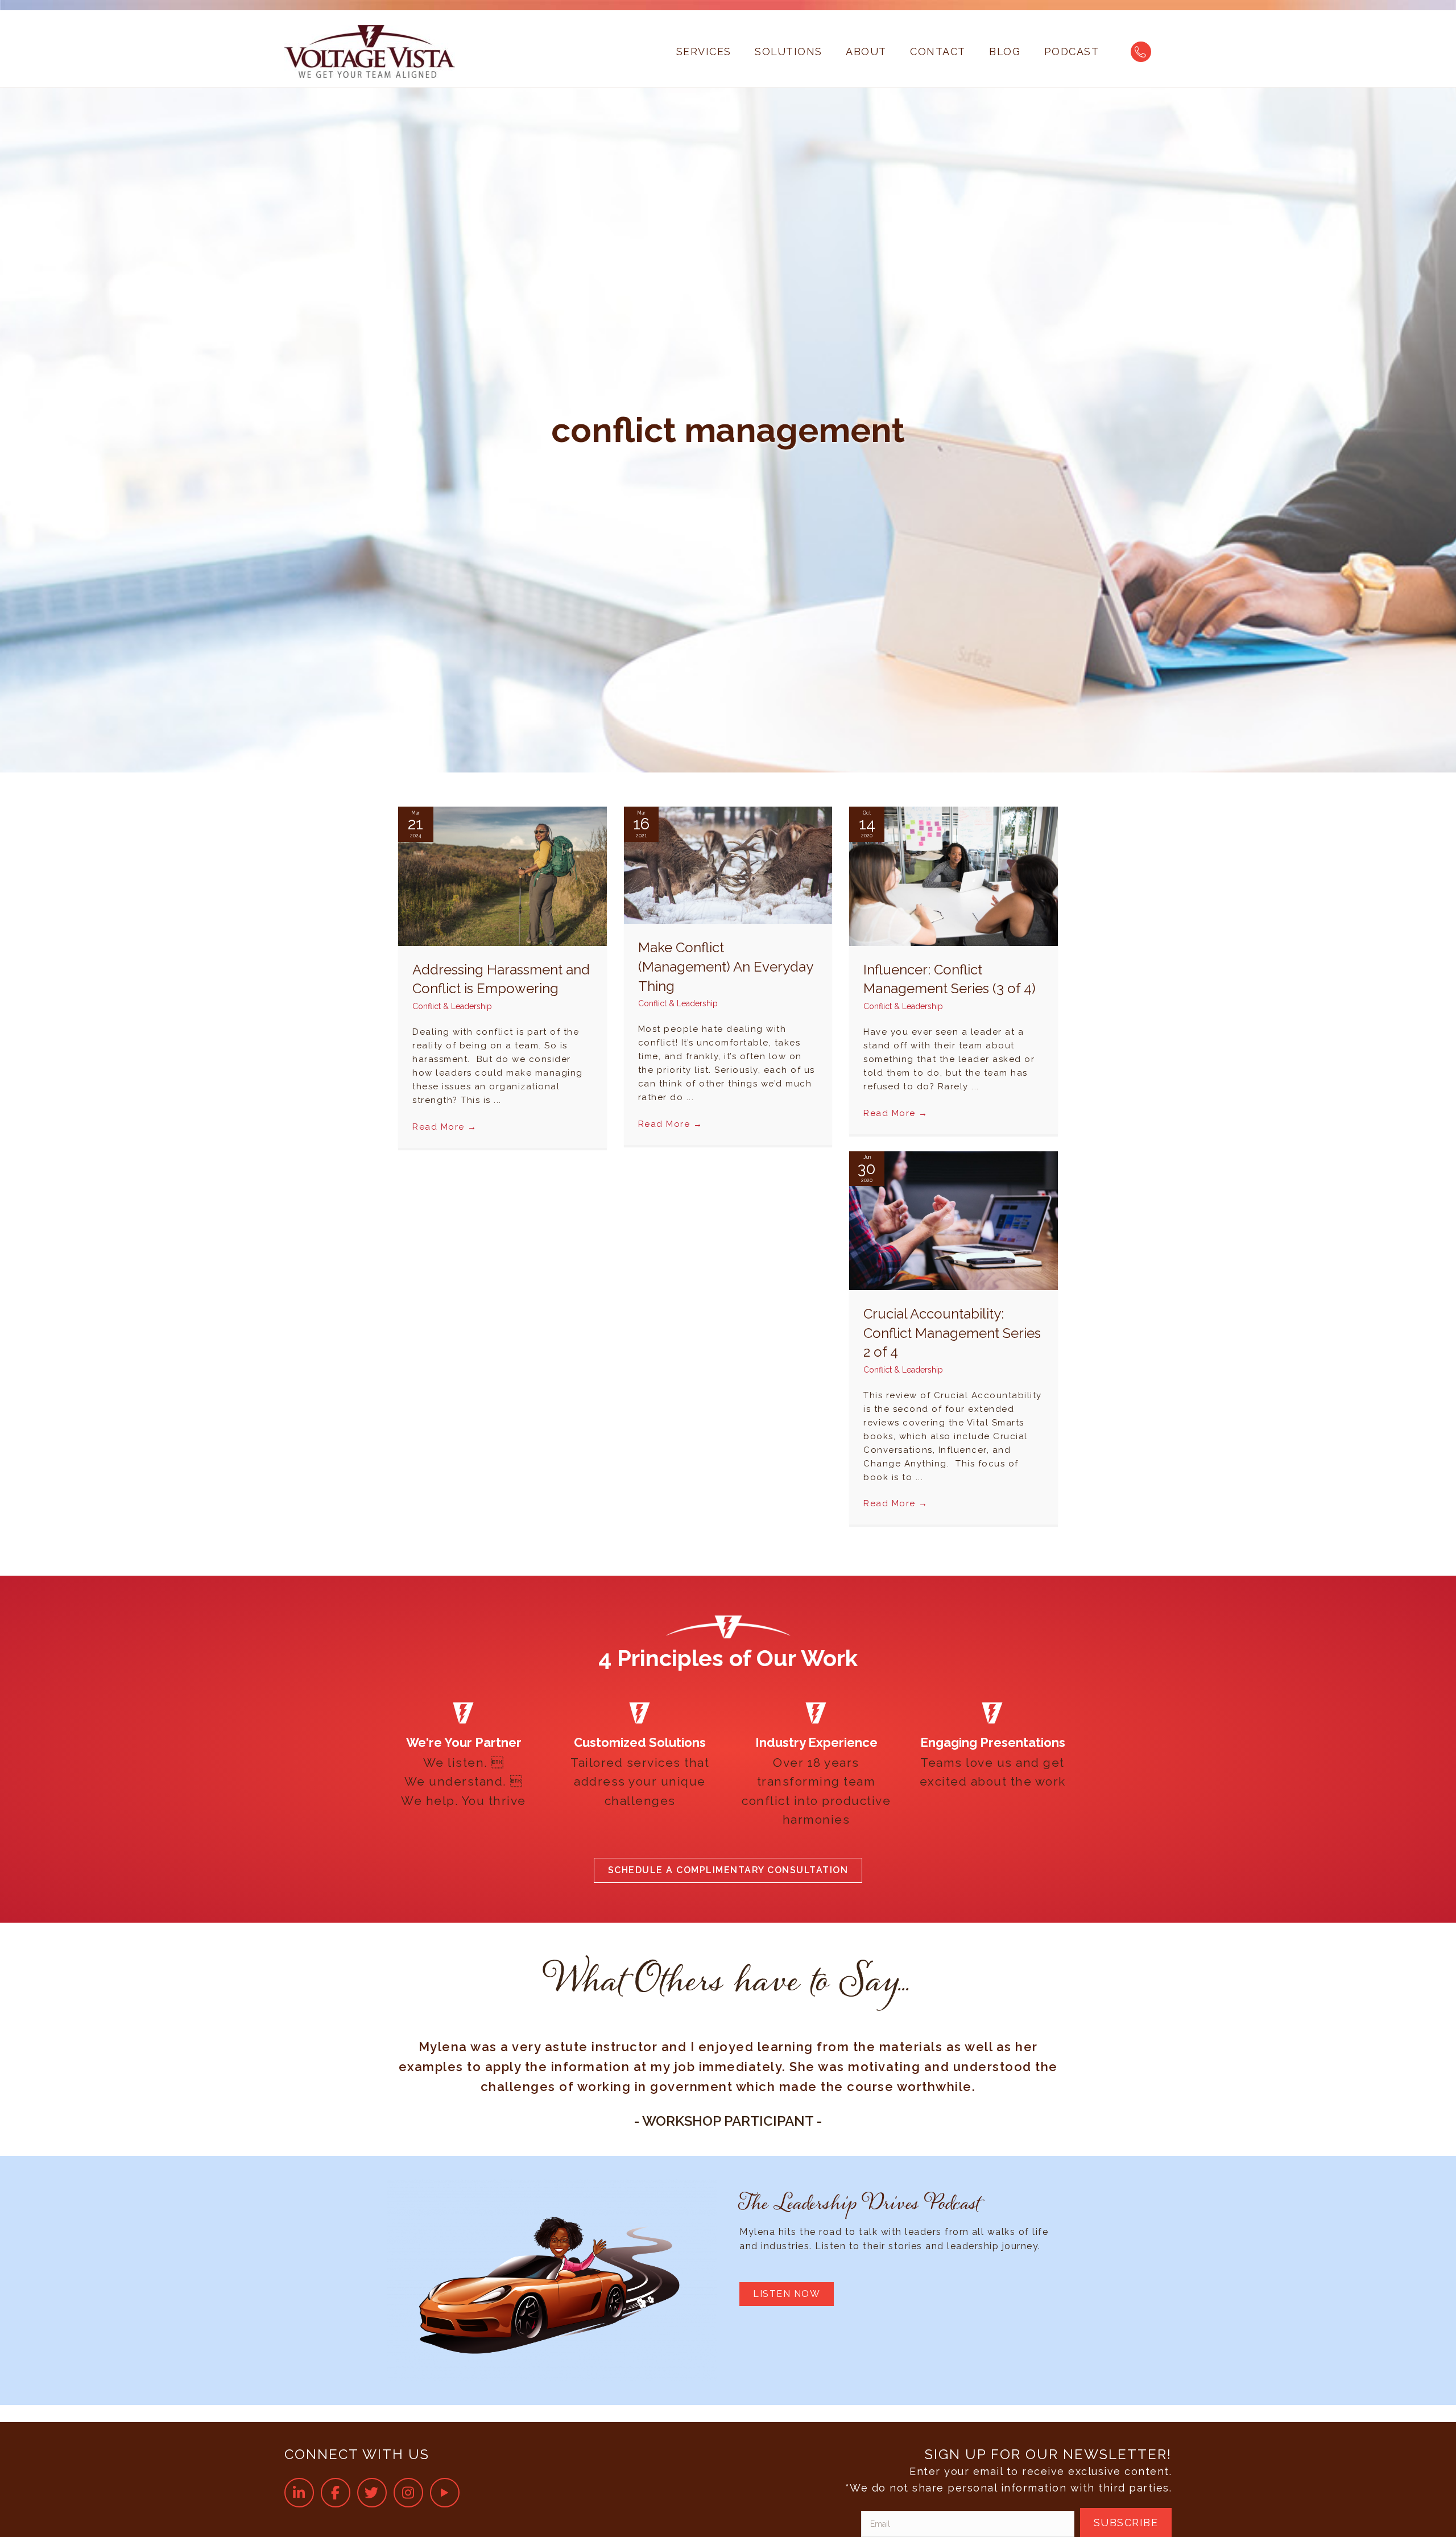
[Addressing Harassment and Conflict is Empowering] (502, 876)
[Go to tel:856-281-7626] (1141, 52)
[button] (728, 1870)
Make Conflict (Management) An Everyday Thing (725, 966)
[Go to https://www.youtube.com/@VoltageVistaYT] (445, 2493)
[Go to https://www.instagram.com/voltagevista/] (408, 2493)
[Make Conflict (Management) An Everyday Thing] (728, 864)
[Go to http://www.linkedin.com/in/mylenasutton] (299, 2493)
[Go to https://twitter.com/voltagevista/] (372, 2493)
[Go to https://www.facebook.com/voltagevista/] (336, 2493)
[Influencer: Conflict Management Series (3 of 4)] (954, 876)
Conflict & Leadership (452, 1006)
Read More (445, 1127)
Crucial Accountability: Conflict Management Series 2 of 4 (952, 1333)
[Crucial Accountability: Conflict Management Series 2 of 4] (954, 1220)
